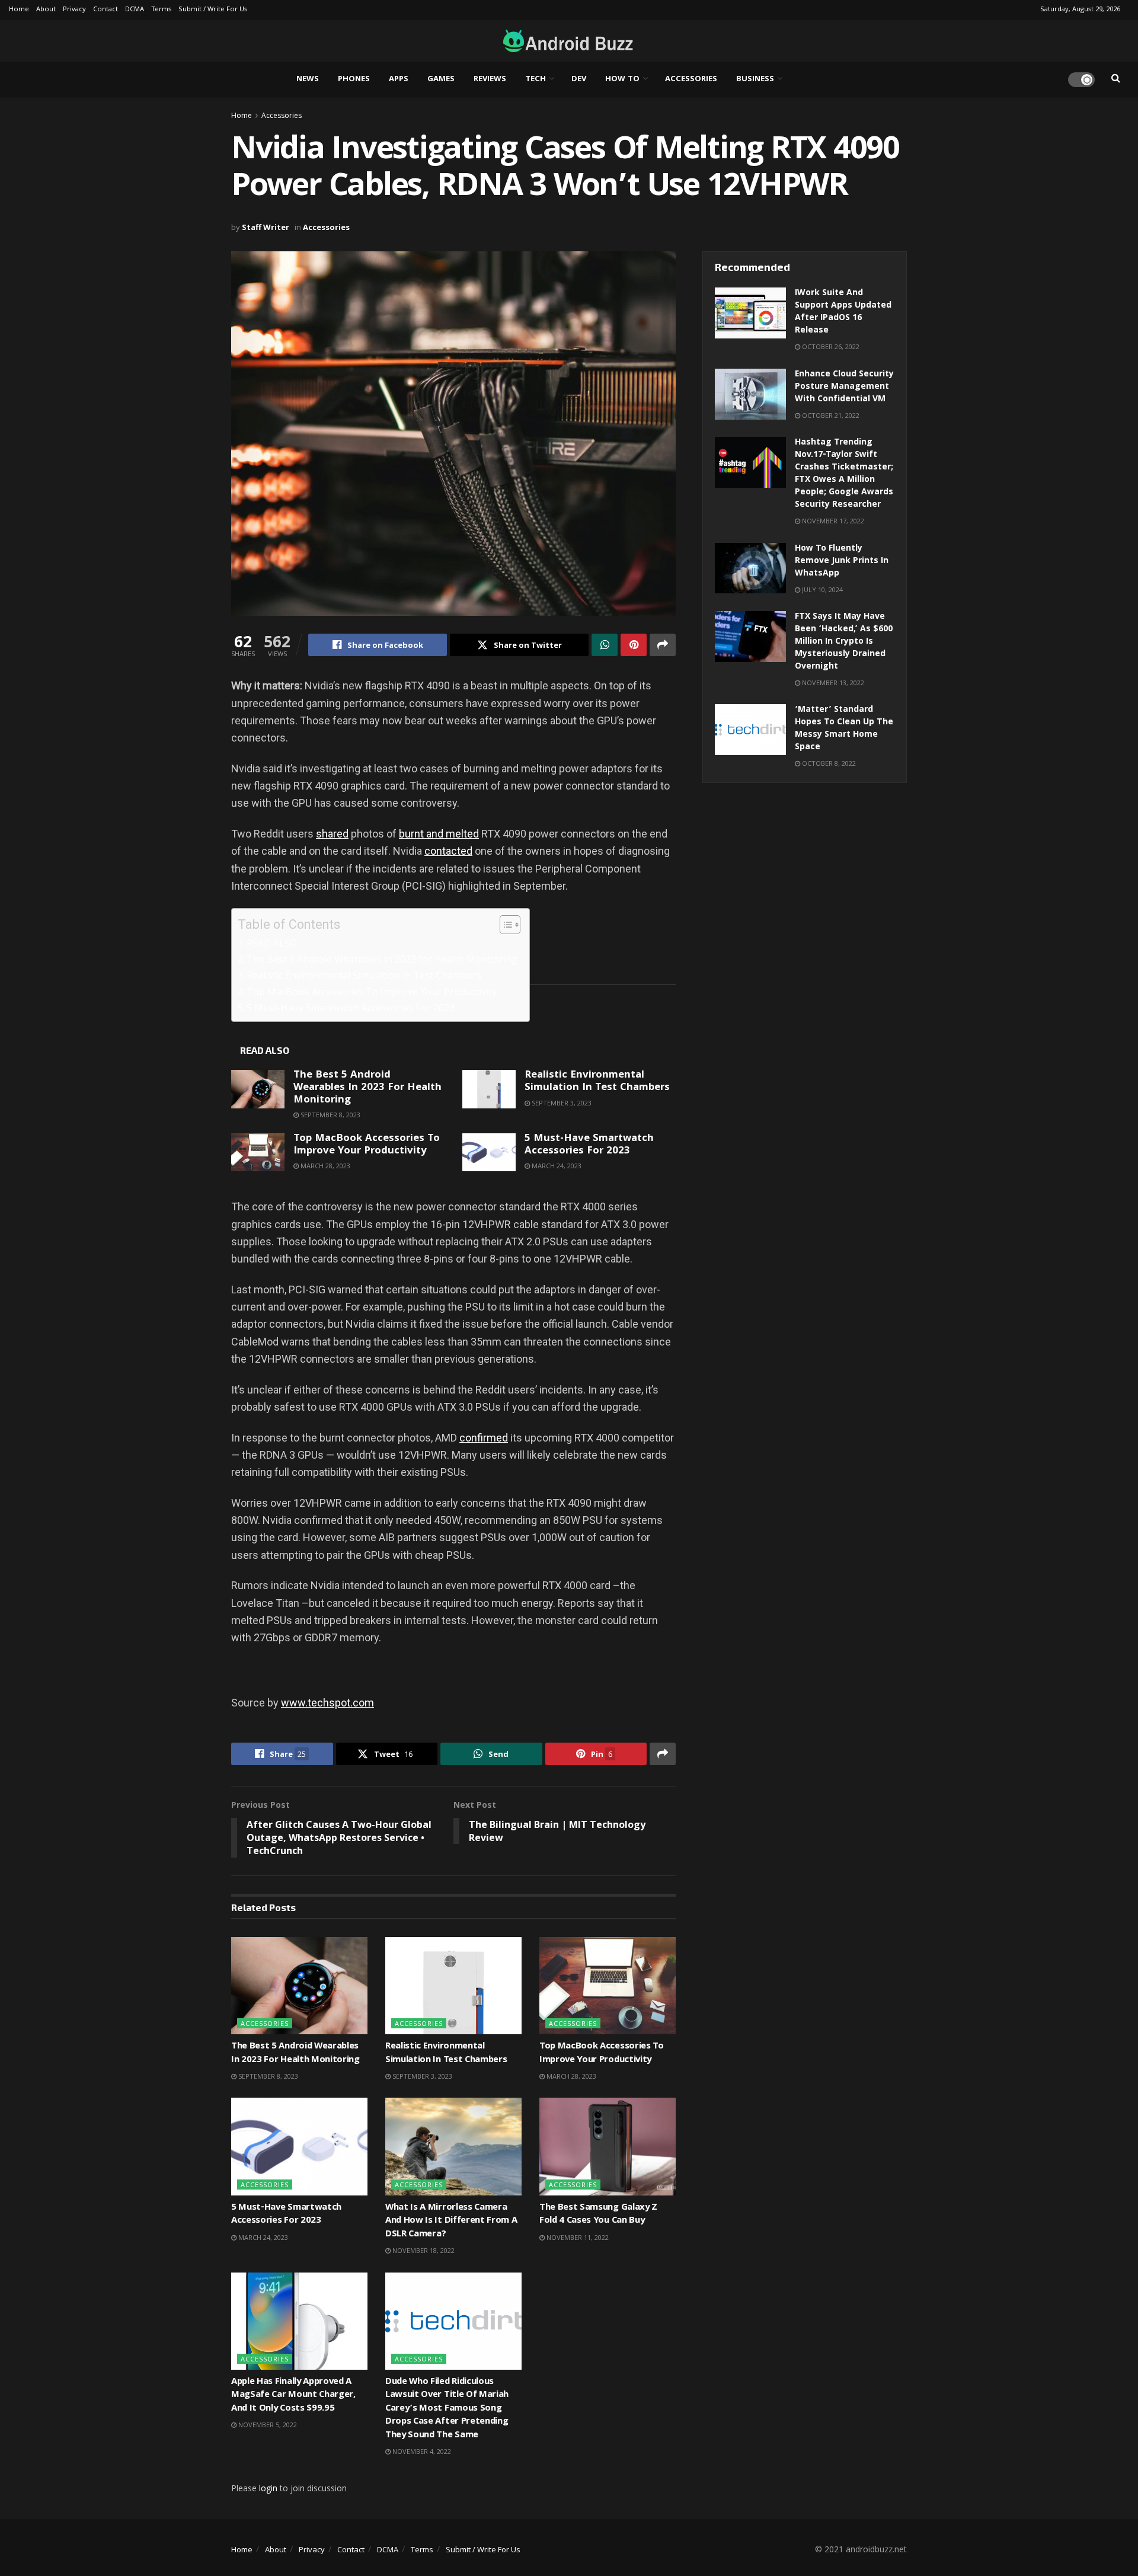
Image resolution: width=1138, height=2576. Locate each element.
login (268, 2488)
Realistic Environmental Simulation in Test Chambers (364, 975)
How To (622, 79)
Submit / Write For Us (213, 10)
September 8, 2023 (330, 1115)
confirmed (484, 1438)
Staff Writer (266, 227)
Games (441, 79)
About (46, 10)
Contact (106, 10)
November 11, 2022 (577, 2237)
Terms (161, 10)
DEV (579, 79)
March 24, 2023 (556, 1166)
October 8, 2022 (828, 763)
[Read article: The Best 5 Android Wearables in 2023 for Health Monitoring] (258, 1089)
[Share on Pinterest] (634, 645)
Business (755, 79)
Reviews (490, 79)
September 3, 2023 (561, 1103)
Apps (399, 79)
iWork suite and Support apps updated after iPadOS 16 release (843, 312)
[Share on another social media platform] (663, 645)
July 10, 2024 (821, 589)
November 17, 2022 (832, 521)
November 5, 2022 (267, 2425)
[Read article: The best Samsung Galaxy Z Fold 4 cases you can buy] (608, 2146)
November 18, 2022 (423, 2250)
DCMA (135, 10)
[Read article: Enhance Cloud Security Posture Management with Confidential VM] (750, 394)
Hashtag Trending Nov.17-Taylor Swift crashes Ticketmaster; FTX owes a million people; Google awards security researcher (844, 474)
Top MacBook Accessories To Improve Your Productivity (372, 992)
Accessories (691, 79)
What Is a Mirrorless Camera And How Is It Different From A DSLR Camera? (451, 2221)
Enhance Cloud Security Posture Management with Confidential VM (844, 387)
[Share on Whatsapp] (605, 645)
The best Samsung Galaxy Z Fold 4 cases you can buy (598, 2214)
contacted (448, 851)
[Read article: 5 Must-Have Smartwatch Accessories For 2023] (489, 1152)
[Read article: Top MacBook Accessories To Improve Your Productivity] (258, 1152)
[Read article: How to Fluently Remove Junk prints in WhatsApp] (750, 568)
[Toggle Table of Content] (504, 925)
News (308, 79)
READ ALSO (272, 943)
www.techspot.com (327, 1703)
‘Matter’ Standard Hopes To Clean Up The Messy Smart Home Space (844, 729)
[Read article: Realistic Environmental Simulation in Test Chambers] (489, 1089)
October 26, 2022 (830, 346)
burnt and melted (439, 834)
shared (332, 834)
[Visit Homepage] (565, 41)
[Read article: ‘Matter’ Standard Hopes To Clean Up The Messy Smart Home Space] (750, 730)
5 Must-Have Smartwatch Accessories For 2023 (351, 1008)
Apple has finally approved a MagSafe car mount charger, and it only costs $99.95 (293, 2396)
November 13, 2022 (832, 683)
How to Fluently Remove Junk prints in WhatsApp (842, 561)
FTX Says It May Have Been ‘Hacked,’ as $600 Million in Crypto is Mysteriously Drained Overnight (844, 642)
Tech (536, 79)
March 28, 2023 (325, 1166)
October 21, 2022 (830, 415)
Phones (354, 79)
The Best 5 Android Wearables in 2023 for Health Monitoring (382, 959)
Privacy (74, 10)
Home (19, 10)
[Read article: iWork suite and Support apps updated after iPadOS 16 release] (750, 313)
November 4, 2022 (421, 2451)
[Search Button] (1116, 79)
